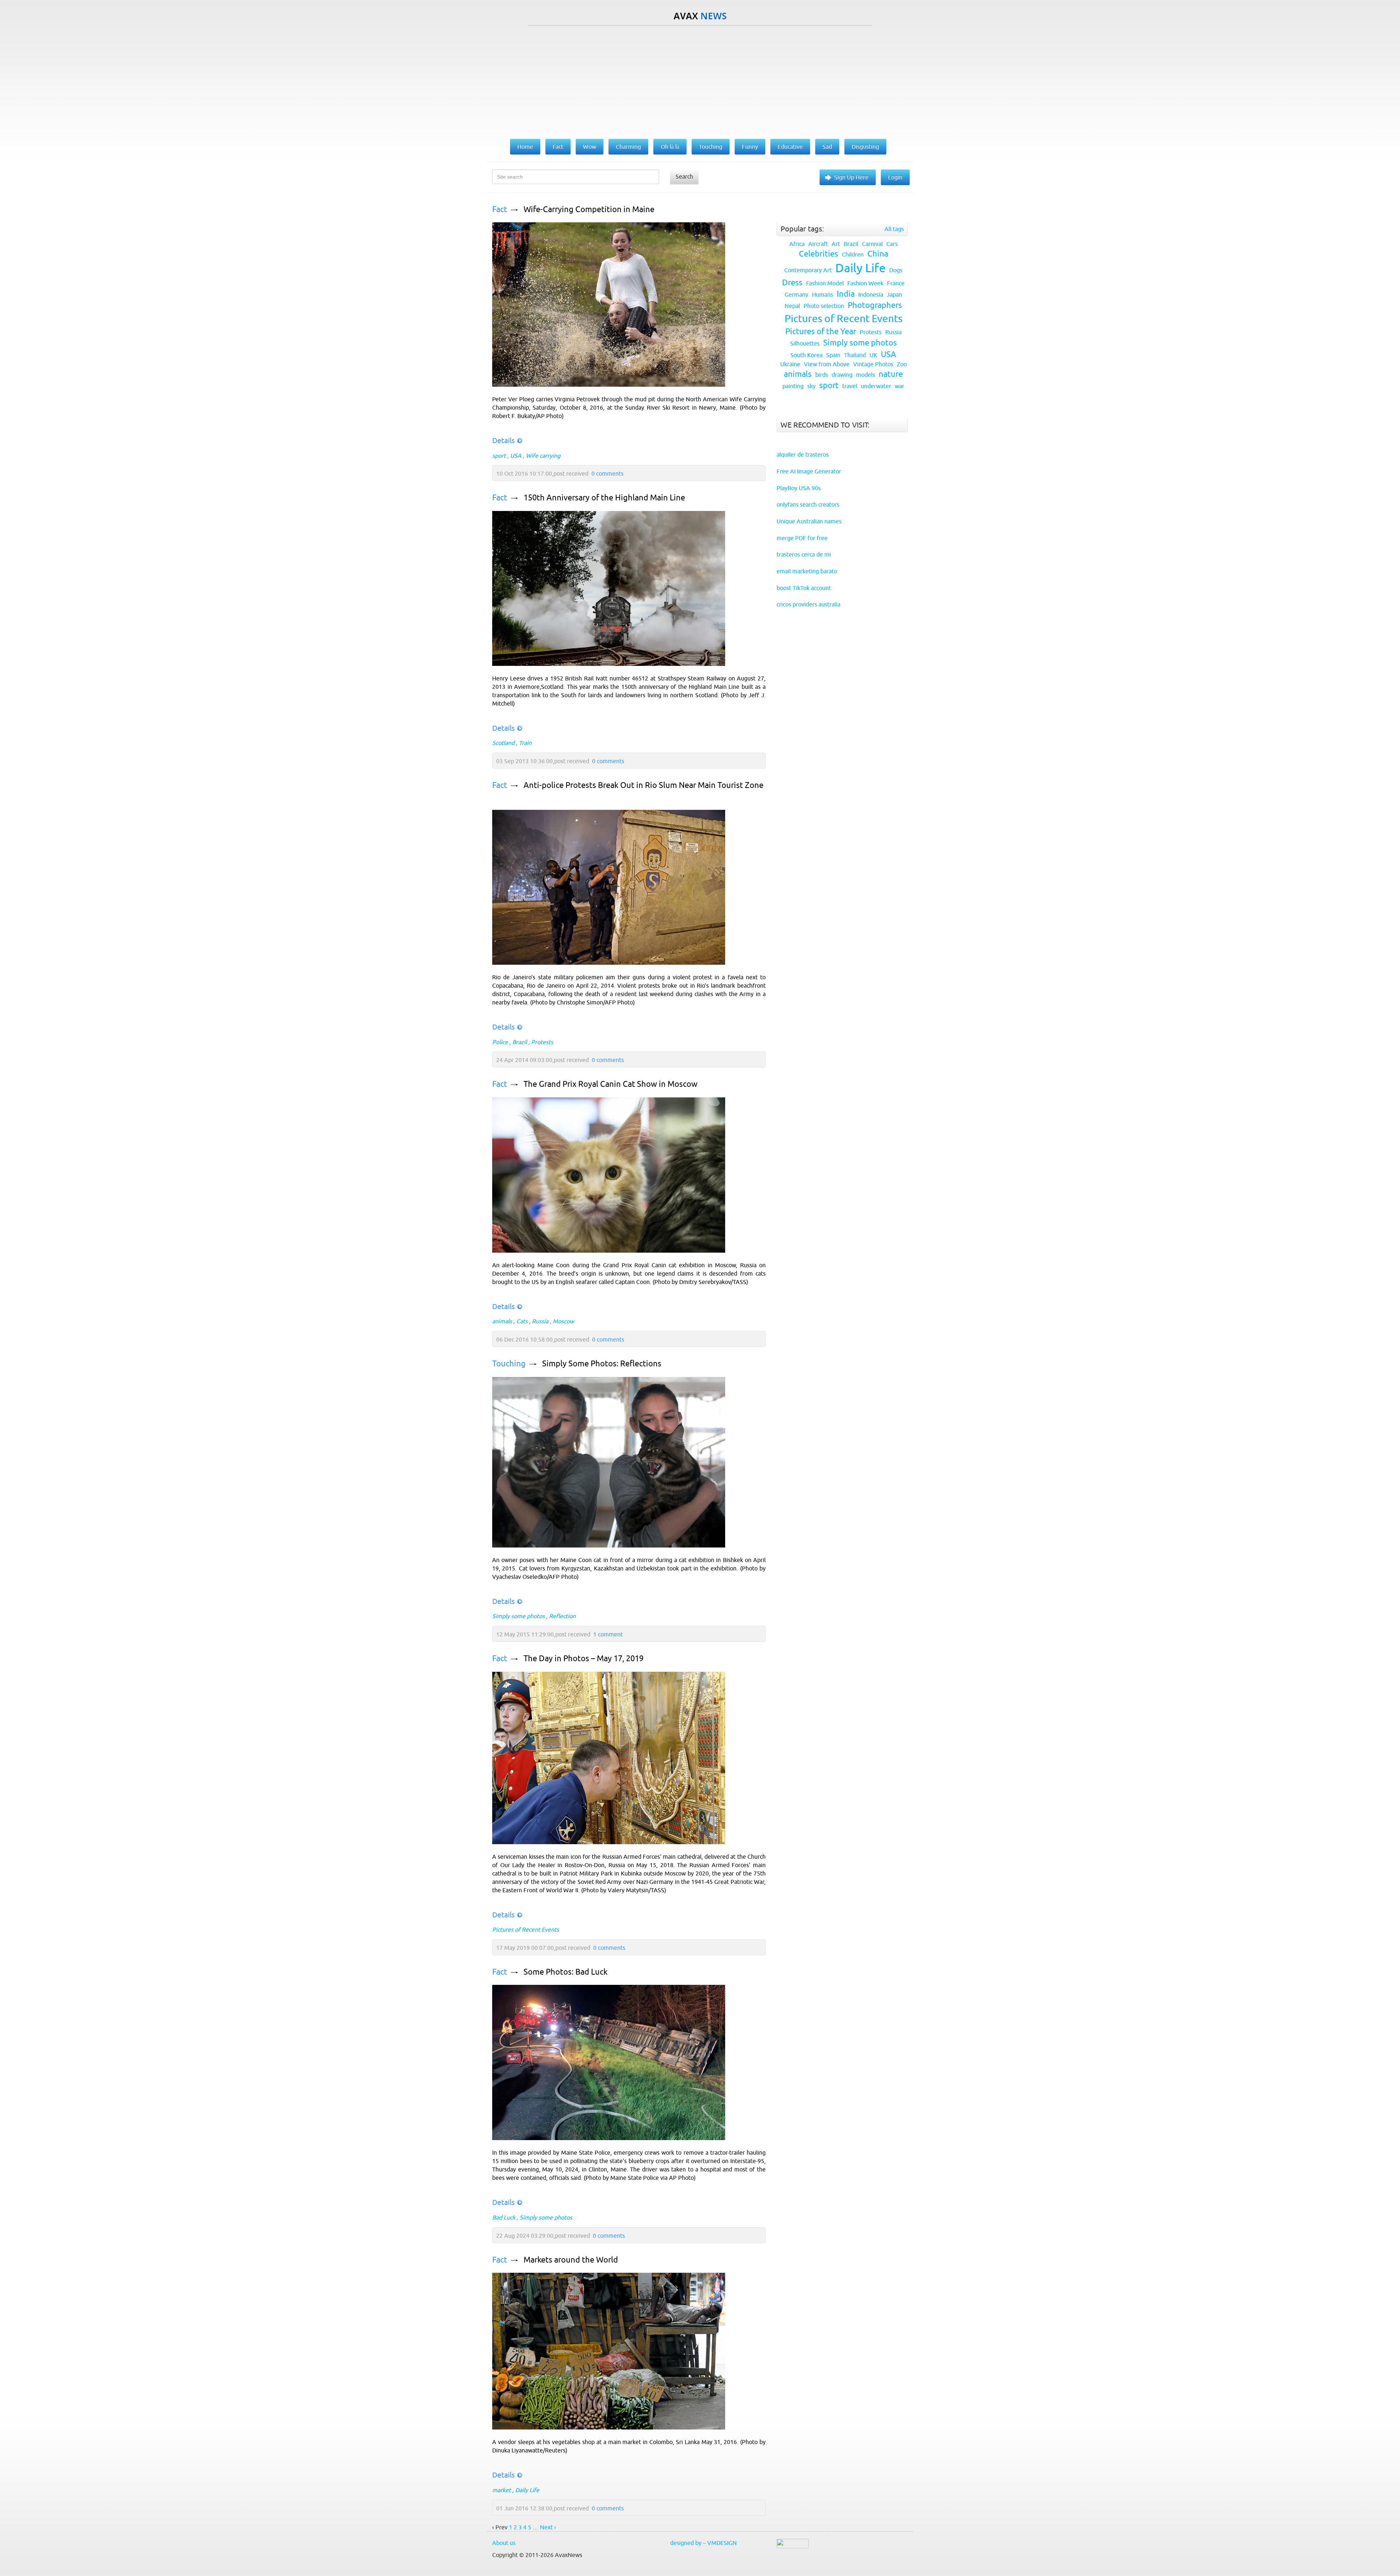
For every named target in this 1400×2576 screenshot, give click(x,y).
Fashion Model (825, 283)
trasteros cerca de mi (804, 554)
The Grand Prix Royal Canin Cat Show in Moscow (610, 1084)
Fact (500, 209)
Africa (797, 244)
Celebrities (818, 254)
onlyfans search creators (808, 504)
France (896, 283)
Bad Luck (504, 2217)
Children (853, 254)
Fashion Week (865, 283)
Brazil (520, 1042)
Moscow (563, 1321)
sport (499, 456)
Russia (540, 1321)
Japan (894, 294)
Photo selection (824, 306)
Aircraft (818, 244)
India (846, 294)
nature (891, 374)
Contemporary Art (808, 270)
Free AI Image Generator (809, 471)
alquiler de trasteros (803, 454)
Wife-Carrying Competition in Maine (589, 209)
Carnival (872, 244)
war (899, 386)
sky (811, 386)
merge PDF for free (802, 538)
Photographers (875, 305)
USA (516, 456)
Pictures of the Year (821, 331)
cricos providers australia (808, 604)
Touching (509, 1364)
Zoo (902, 364)
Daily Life (527, 2490)
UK (873, 355)
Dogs (896, 270)
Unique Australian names (809, 521)
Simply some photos (518, 1616)
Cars (892, 244)
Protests (542, 1042)
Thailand (855, 355)
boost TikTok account (804, 588)
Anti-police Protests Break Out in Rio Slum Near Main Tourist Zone (643, 785)
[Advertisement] (700, 81)
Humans (822, 294)
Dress (792, 283)
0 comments (607, 473)
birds (822, 375)
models (866, 375)
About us (504, 2543)
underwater (876, 386)
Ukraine (790, 364)
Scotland (503, 743)
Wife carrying (543, 456)
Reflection (562, 1616)
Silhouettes (805, 343)
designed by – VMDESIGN (703, 2543)
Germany (796, 294)
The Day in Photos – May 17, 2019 (584, 1658)
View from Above (827, 364)
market (501, 2490)
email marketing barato (807, 571)
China (878, 254)
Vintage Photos (873, 364)
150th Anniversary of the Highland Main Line (604, 498)
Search (684, 176)
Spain (833, 355)
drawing (842, 375)
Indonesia (871, 294)
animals (502, 1321)
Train (525, 743)
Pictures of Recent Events (526, 1929)
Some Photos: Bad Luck (565, 1972)
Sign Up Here (851, 177)
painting (793, 386)
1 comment (608, 1634)
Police (500, 1042)
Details (503, 440)
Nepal (792, 306)
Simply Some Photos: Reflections (602, 1364)
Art (836, 244)
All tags (894, 229)
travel (850, 386)
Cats (522, 1321)
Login (895, 177)
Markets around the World (571, 2260)
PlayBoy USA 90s (799, 488)
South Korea (806, 355)
